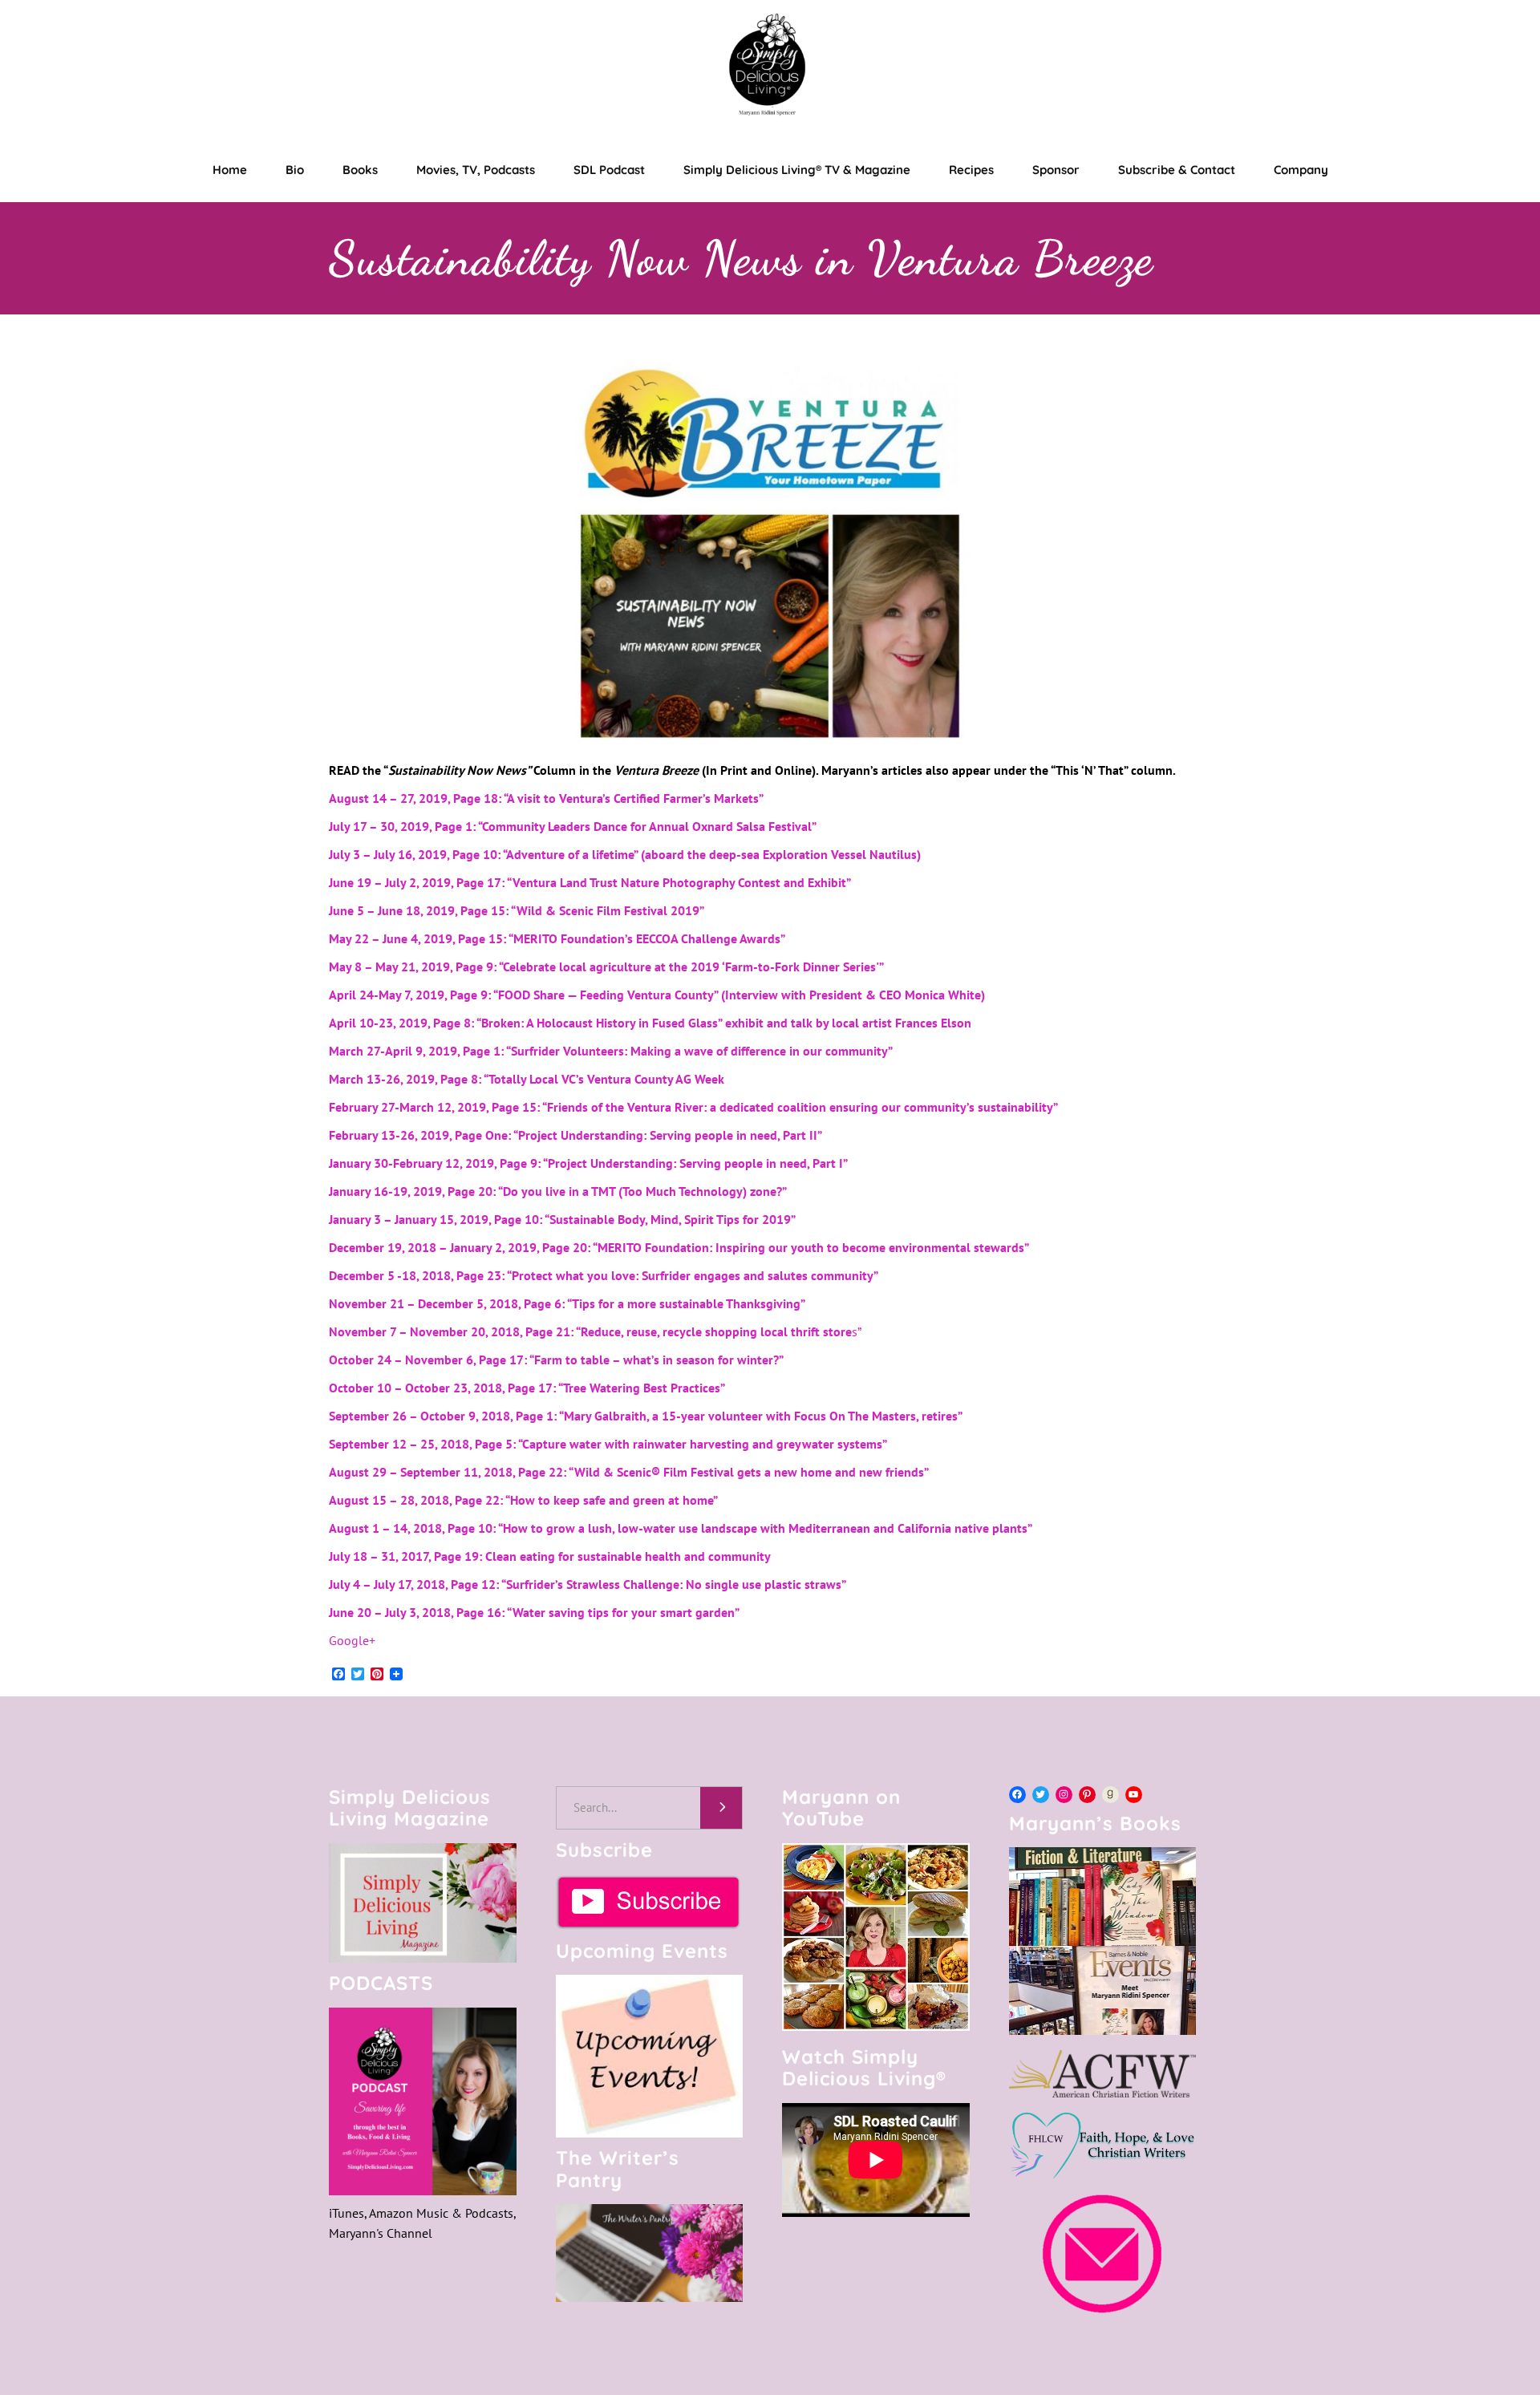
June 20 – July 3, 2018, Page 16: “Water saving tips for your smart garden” (534, 1612)
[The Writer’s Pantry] (650, 2253)
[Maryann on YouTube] (876, 2026)
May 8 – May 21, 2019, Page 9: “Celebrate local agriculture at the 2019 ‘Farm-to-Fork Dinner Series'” (606, 967)
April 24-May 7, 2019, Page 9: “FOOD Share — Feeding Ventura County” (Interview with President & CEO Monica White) (657, 995)
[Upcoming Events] (650, 2056)
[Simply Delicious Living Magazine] (423, 1903)
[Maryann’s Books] (1103, 2030)
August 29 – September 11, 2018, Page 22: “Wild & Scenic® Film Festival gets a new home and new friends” (629, 1472)
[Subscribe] (650, 1902)
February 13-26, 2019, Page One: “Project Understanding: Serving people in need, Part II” (575, 1135)
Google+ (352, 1640)
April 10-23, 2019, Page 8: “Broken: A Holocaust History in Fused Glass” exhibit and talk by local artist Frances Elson (650, 1023)
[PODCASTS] (423, 2101)
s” (595, 1331)
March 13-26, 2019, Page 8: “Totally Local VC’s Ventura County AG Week (527, 1079)
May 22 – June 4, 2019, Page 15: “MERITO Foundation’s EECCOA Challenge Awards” (557, 938)
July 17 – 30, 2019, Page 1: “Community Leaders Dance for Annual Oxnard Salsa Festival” (573, 826)
